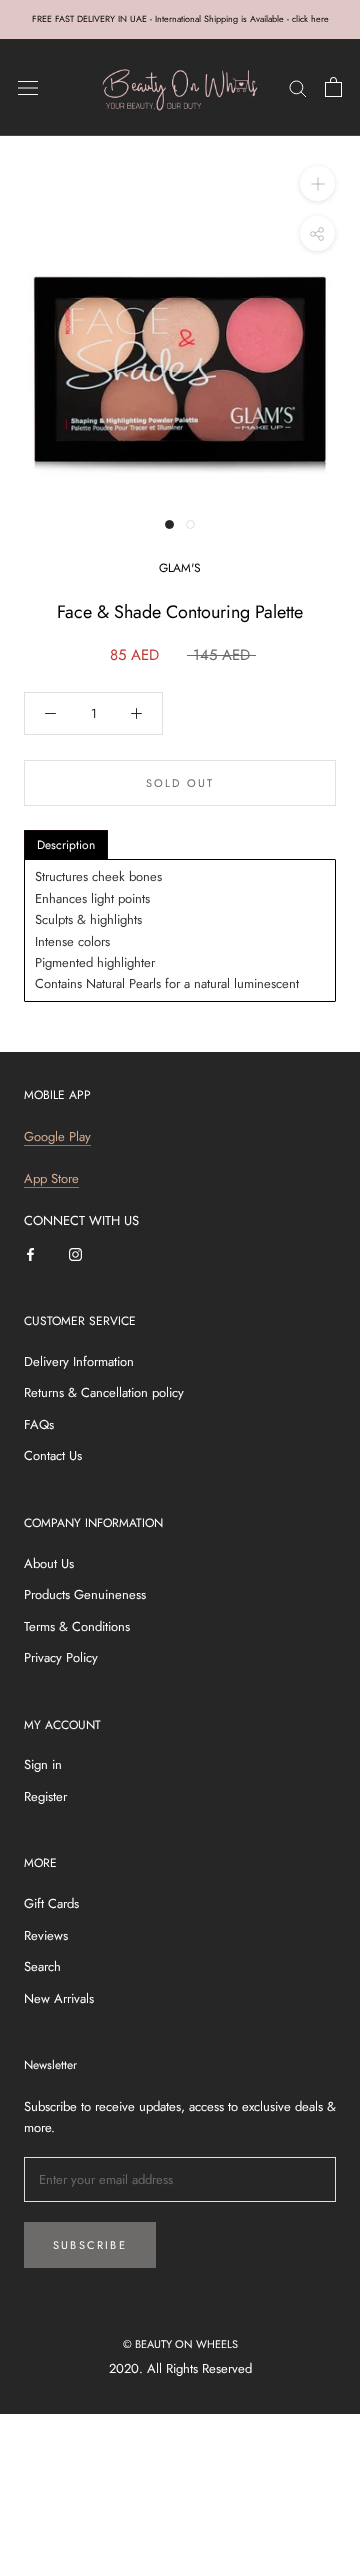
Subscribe (90, 2245)
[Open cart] (333, 87)
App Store (51, 1178)
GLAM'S (180, 568)
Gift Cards (51, 1903)
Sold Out (180, 783)
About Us (49, 1563)
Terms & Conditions (77, 1626)
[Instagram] (75, 1253)
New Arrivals (59, 1998)
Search (42, 1966)
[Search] (298, 87)
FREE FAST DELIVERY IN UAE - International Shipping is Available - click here (180, 18)
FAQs (39, 1424)
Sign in (43, 1764)
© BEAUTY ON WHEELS (180, 2344)
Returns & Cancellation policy (104, 1392)
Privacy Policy (61, 1657)
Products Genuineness (85, 1594)
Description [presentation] (66, 845)
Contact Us (53, 1455)
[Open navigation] (28, 87)
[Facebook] (30, 1253)
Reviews (46, 1935)
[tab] (66, 845)
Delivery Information (79, 1361)
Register (45, 1796)
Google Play (57, 1136)
